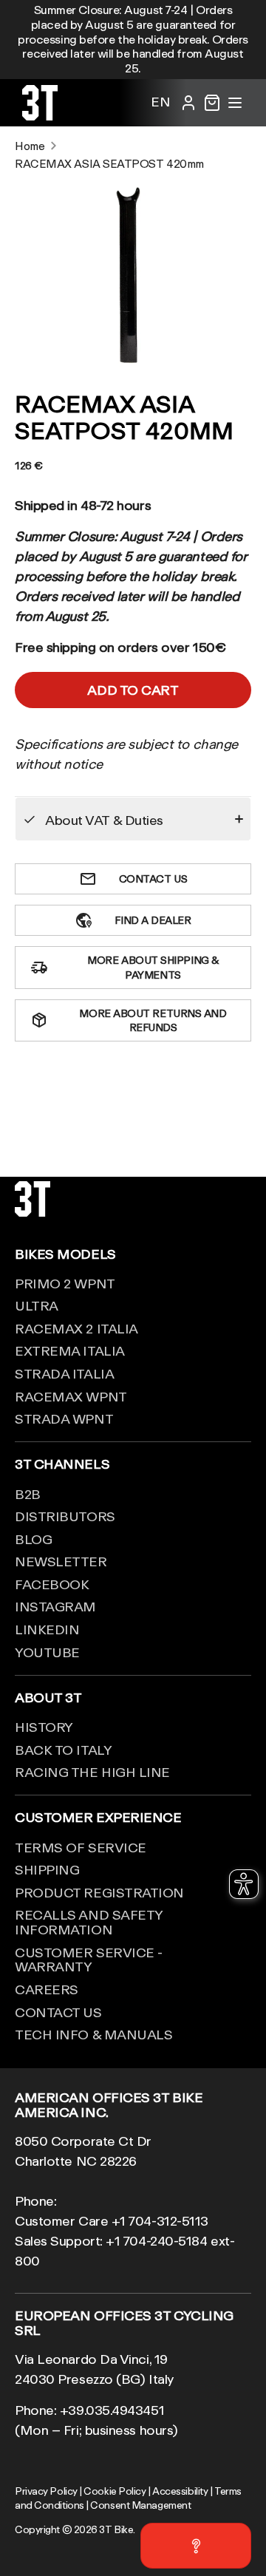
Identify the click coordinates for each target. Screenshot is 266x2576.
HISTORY (44, 1727)
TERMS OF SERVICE (81, 1847)
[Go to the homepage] (40, 115)
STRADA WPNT (64, 1418)
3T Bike (116, 2529)
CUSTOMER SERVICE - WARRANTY (89, 1960)
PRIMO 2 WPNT (65, 1283)
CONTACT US (58, 2012)
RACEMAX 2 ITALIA (76, 1328)
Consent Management (140, 2505)
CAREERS (47, 1989)
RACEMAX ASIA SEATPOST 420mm (109, 164)
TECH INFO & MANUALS (93, 2034)
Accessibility (180, 2491)
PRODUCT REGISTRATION (99, 1892)
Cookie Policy (115, 2491)
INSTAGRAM (55, 1606)
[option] (133, 274)
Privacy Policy (46, 2491)
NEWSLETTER (61, 1561)
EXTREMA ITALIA (70, 1350)
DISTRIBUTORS (65, 1516)
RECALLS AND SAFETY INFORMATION (89, 1922)
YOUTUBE (47, 1652)
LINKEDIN (47, 1629)
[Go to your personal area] (188, 103)
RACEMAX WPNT (71, 1396)
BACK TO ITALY (63, 1750)
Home (30, 146)
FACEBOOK (52, 1584)
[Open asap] (196, 2546)
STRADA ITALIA (64, 1373)
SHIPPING (47, 1869)
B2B (28, 1494)
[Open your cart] (212, 103)
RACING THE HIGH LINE (92, 1772)
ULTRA (37, 1305)
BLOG (33, 1539)
